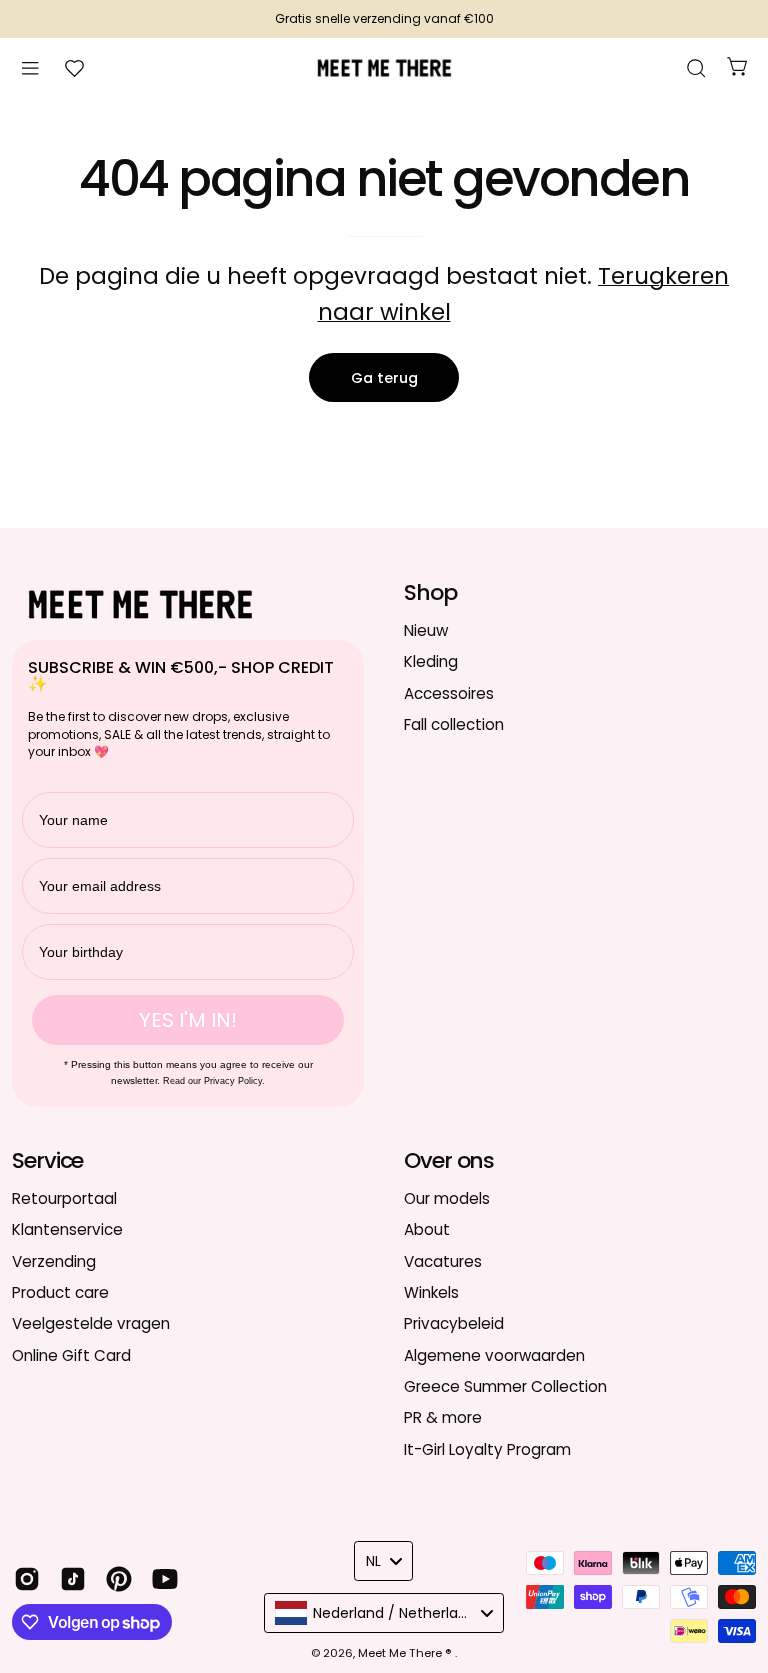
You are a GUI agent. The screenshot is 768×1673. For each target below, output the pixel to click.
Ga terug (384, 378)
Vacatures (443, 1260)
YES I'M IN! (188, 1020)
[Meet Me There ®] (384, 68)
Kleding (431, 661)
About (427, 1229)
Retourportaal (64, 1198)
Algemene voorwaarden (494, 1354)
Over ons (449, 1161)
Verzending (54, 1260)
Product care (60, 1292)
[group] (384, 19)
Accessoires (449, 692)
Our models (447, 1198)
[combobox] (383, 1561)
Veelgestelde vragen (91, 1323)
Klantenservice (67, 1229)
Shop (430, 593)
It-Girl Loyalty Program (487, 1448)
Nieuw (426, 630)
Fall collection (454, 724)
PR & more (443, 1417)
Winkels (431, 1292)
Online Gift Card (71, 1354)
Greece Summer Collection (505, 1386)
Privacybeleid (454, 1323)
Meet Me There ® (406, 1653)
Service (47, 1161)
